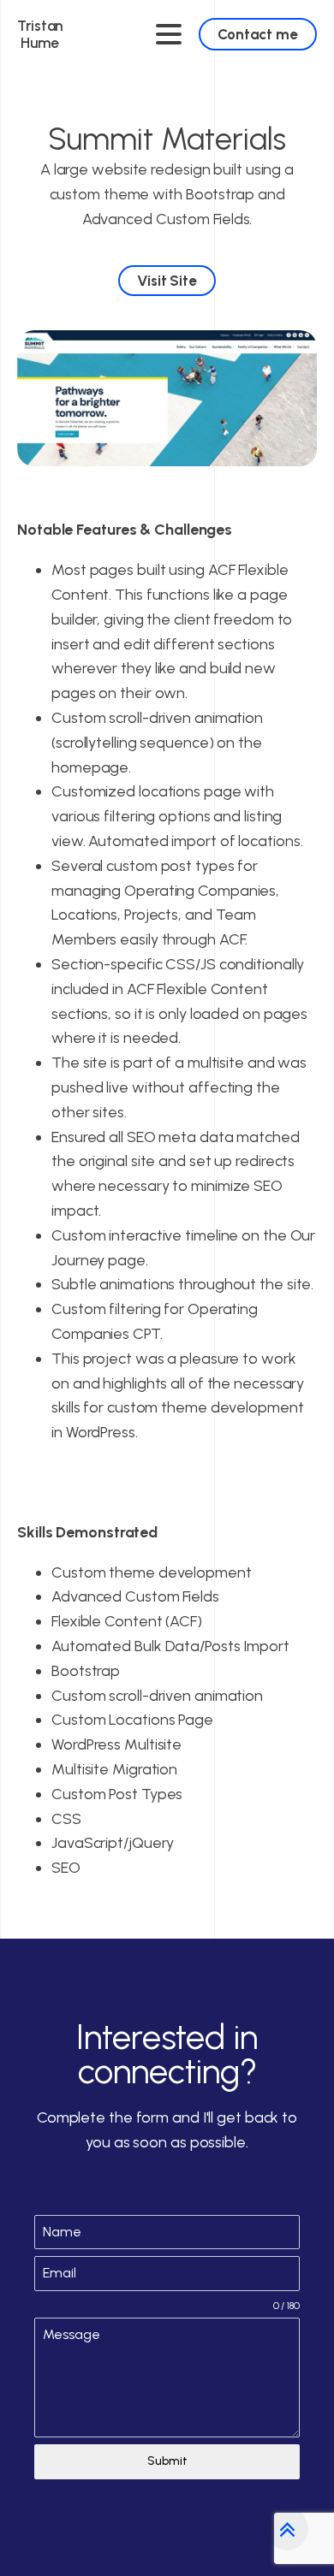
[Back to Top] (287, 2529)
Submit (167, 2461)
